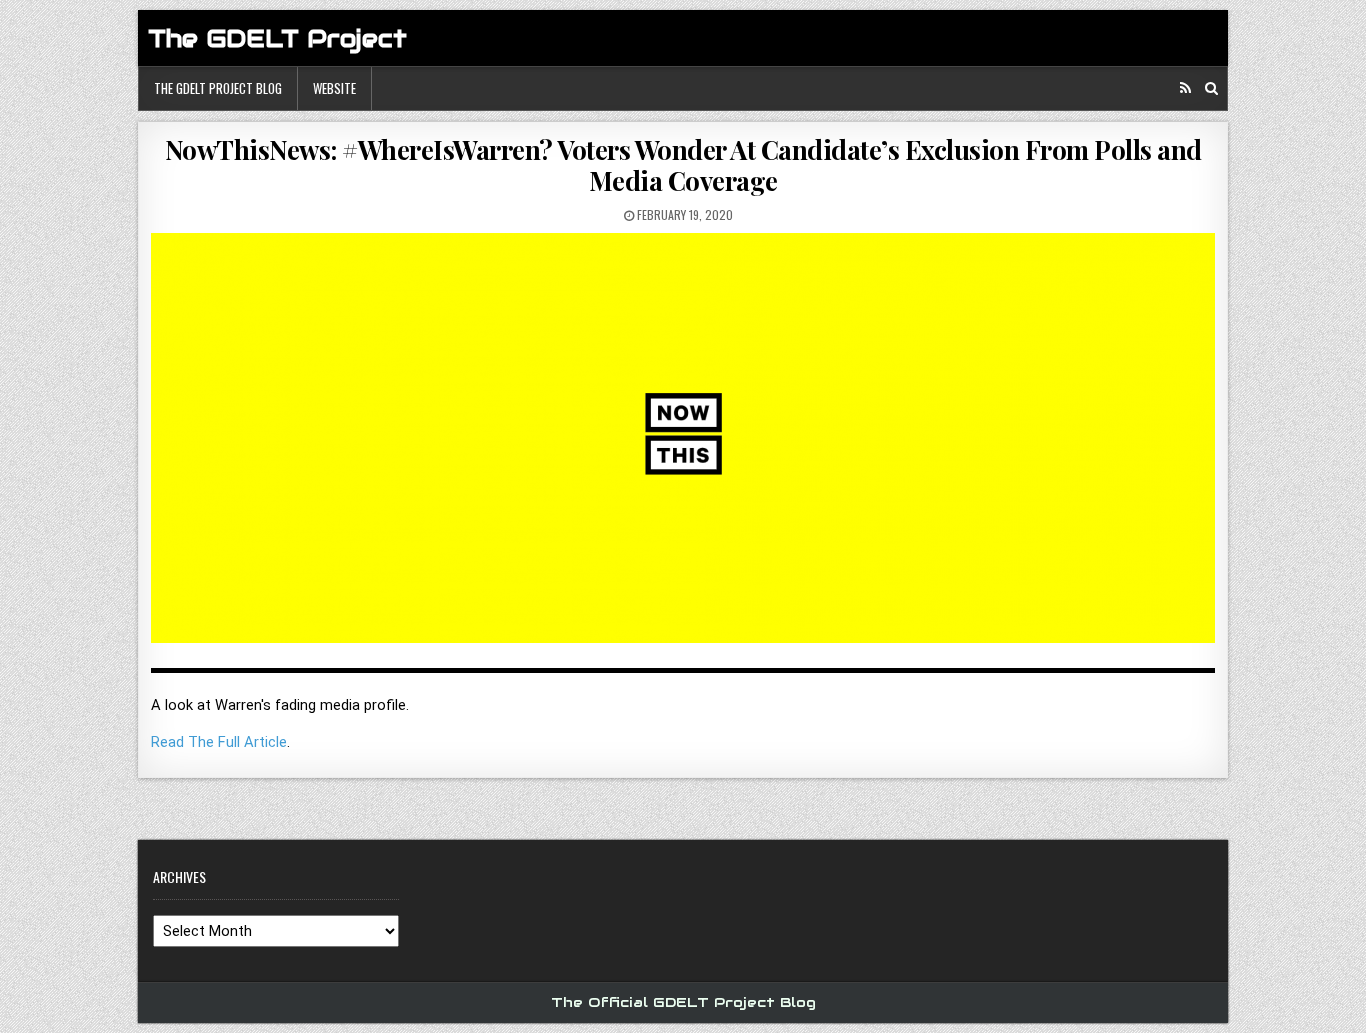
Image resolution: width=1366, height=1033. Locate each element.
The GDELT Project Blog (218, 88)
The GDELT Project (277, 38)
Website (334, 88)
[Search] (1211, 88)
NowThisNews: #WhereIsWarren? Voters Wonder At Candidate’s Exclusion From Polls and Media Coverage (683, 165)
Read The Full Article (219, 742)
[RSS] (1185, 88)
